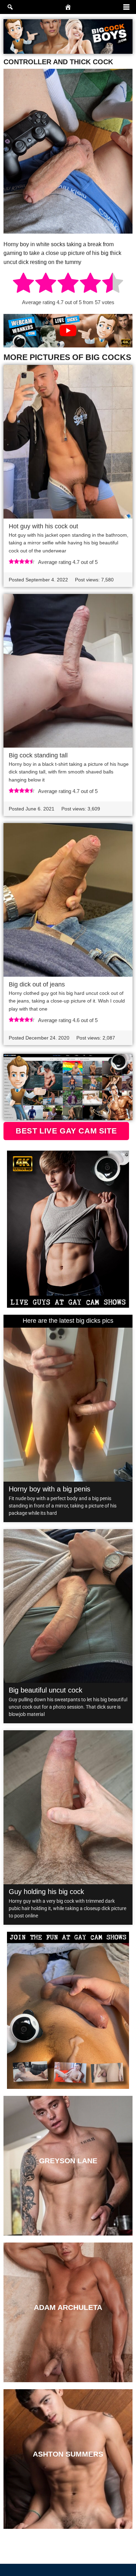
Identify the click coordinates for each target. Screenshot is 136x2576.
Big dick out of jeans (37, 984)
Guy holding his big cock (46, 1892)
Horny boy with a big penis (50, 1489)
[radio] (23, 284)
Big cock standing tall (38, 755)
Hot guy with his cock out (43, 526)
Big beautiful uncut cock (46, 1690)
